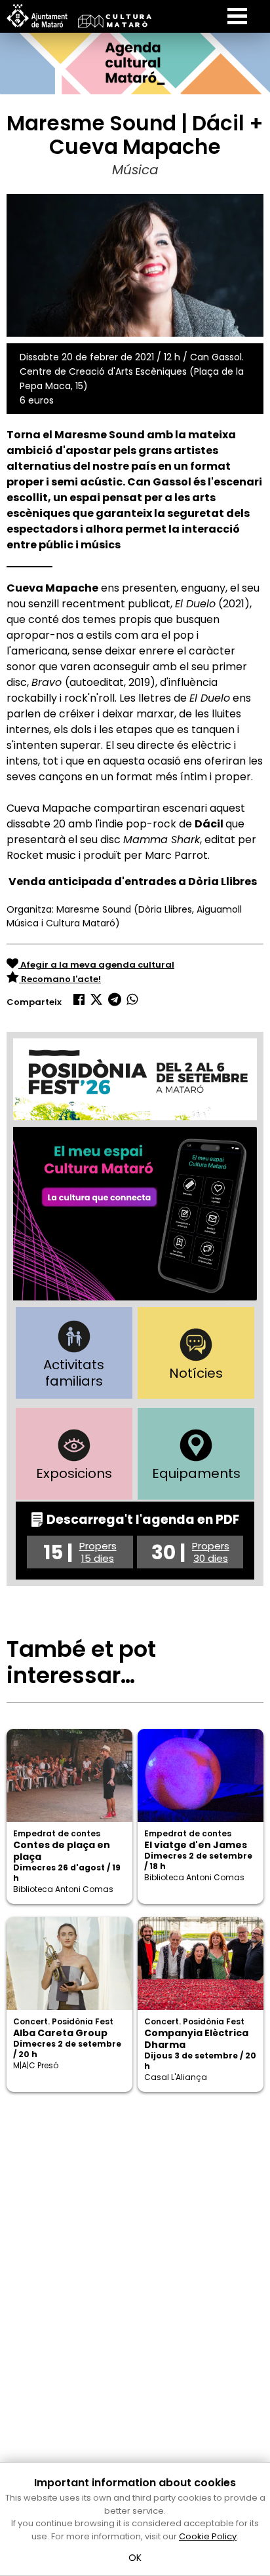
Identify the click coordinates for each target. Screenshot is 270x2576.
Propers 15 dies (98, 1552)
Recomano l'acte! (60, 979)
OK (135, 2558)
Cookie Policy (208, 2536)
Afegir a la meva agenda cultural (96, 965)
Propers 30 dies (211, 1552)
